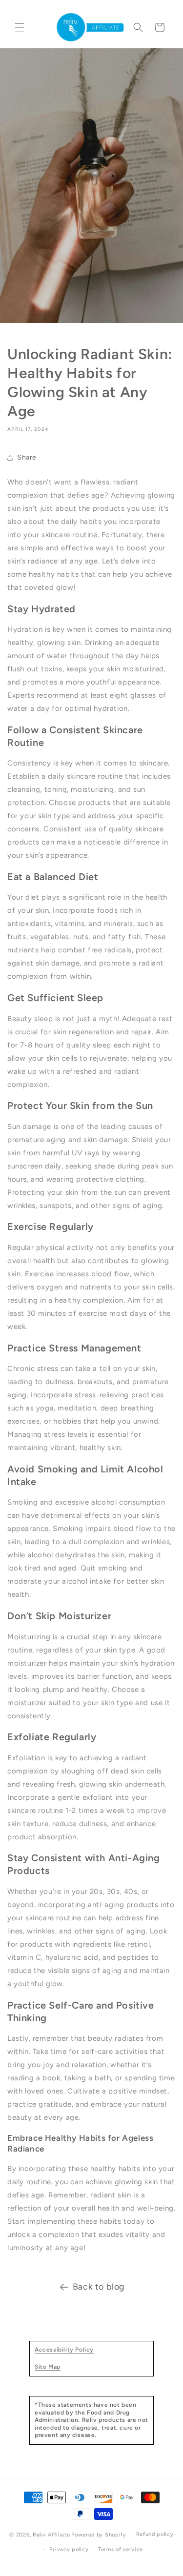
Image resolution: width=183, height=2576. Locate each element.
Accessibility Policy (64, 2350)
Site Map (48, 2367)
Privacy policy (69, 2549)
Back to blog (99, 2287)
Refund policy (155, 2534)
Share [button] (27, 457)
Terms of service (121, 2549)
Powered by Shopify (99, 2535)
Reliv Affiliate (51, 2535)
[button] (20, 27)
